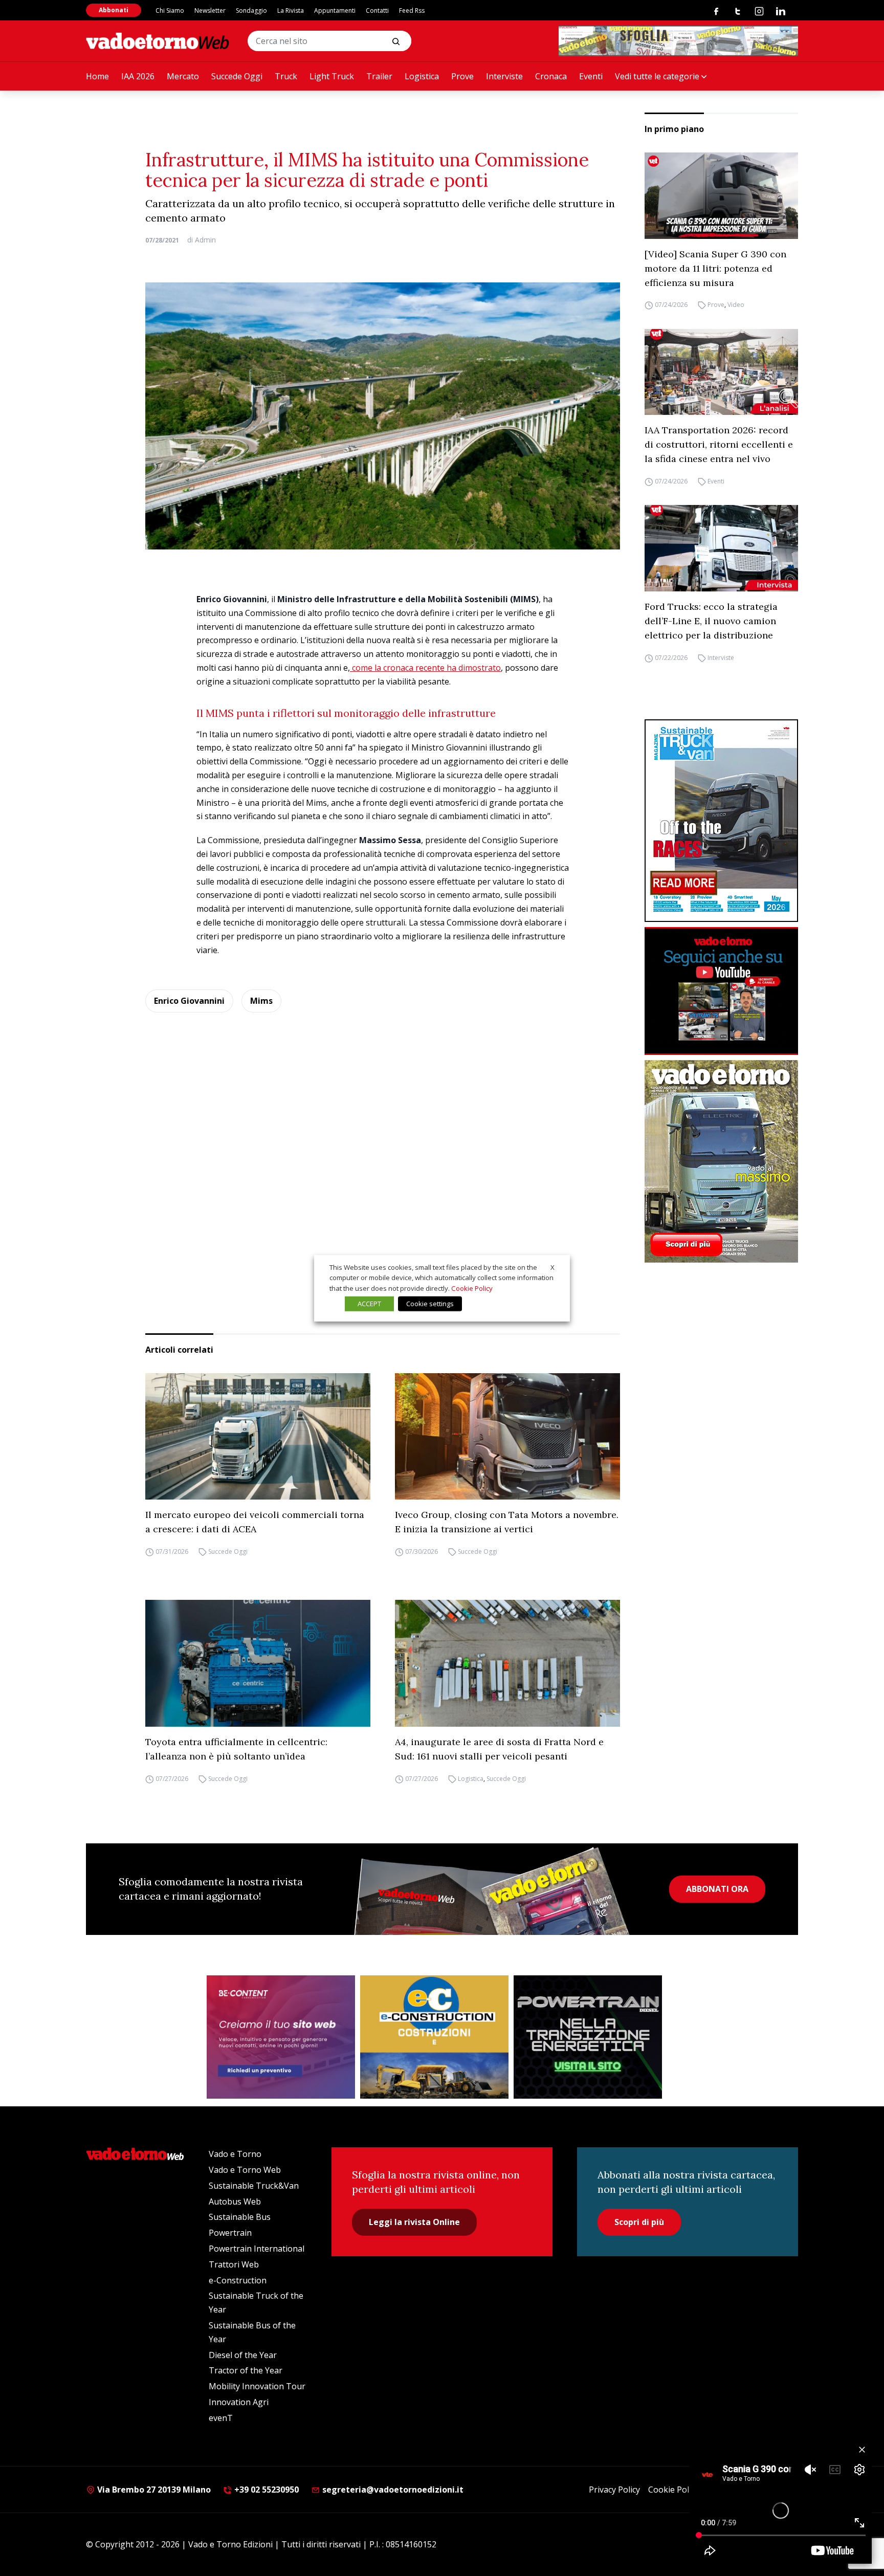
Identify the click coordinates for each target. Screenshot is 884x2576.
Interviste (504, 76)
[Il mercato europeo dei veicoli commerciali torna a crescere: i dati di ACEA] (258, 1437)
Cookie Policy (673, 2490)
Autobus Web (235, 2201)
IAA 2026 (138, 76)
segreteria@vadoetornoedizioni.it (392, 2490)
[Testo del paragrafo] (678, 41)
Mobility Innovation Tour (257, 2386)
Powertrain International (257, 2249)
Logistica (422, 76)
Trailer (379, 76)
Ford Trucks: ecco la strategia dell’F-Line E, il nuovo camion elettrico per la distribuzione (711, 621)
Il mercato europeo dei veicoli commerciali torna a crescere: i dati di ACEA (255, 1522)
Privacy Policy (614, 2490)
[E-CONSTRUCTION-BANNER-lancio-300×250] (434, 2037)
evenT (221, 2418)
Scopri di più (639, 2222)
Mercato (183, 76)
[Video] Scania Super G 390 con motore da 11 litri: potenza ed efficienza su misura (715, 268)
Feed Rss (412, 10)
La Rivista (291, 10)
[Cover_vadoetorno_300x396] (721, 1161)
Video (736, 305)
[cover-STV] (721, 821)
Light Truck (332, 76)
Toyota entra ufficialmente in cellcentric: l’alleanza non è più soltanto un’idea (236, 1749)
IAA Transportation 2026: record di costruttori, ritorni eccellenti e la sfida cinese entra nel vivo (719, 444)
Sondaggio (251, 10)
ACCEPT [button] (369, 1304)
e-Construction (238, 2280)
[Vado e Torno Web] (158, 41)
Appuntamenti (335, 10)
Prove (462, 76)
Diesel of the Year (243, 2355)
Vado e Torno (235, 2154)
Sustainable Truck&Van (254, 2186)
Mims (261, 1001)
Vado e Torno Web (245, 2170)
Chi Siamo (170, 10)
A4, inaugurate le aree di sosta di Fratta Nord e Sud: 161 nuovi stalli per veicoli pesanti (499, 1749)
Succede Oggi (237, 76)
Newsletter (210, 10)
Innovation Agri (239, 2402)
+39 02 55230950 (266, 2490)
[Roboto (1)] (721, 991)
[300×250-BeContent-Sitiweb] (281, 2037)
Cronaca (551, 76)
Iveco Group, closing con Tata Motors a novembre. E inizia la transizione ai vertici (507, 1522)
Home (97, 76)
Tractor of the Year (246, 2370)
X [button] (552, 1267)
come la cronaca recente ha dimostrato (425, 668)
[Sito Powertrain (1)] (588, 2037)
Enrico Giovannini (189, 1001)
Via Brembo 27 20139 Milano (153, 2490)
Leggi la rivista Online (414, 2222)
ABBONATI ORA (717, 1889)
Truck (286, 76)
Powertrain (230, 2233)
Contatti (377, 10)
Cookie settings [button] (430, 1304)
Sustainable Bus (240, 2217)
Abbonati (114, 10)
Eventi (591, 76)
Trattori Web (234, 2264)
